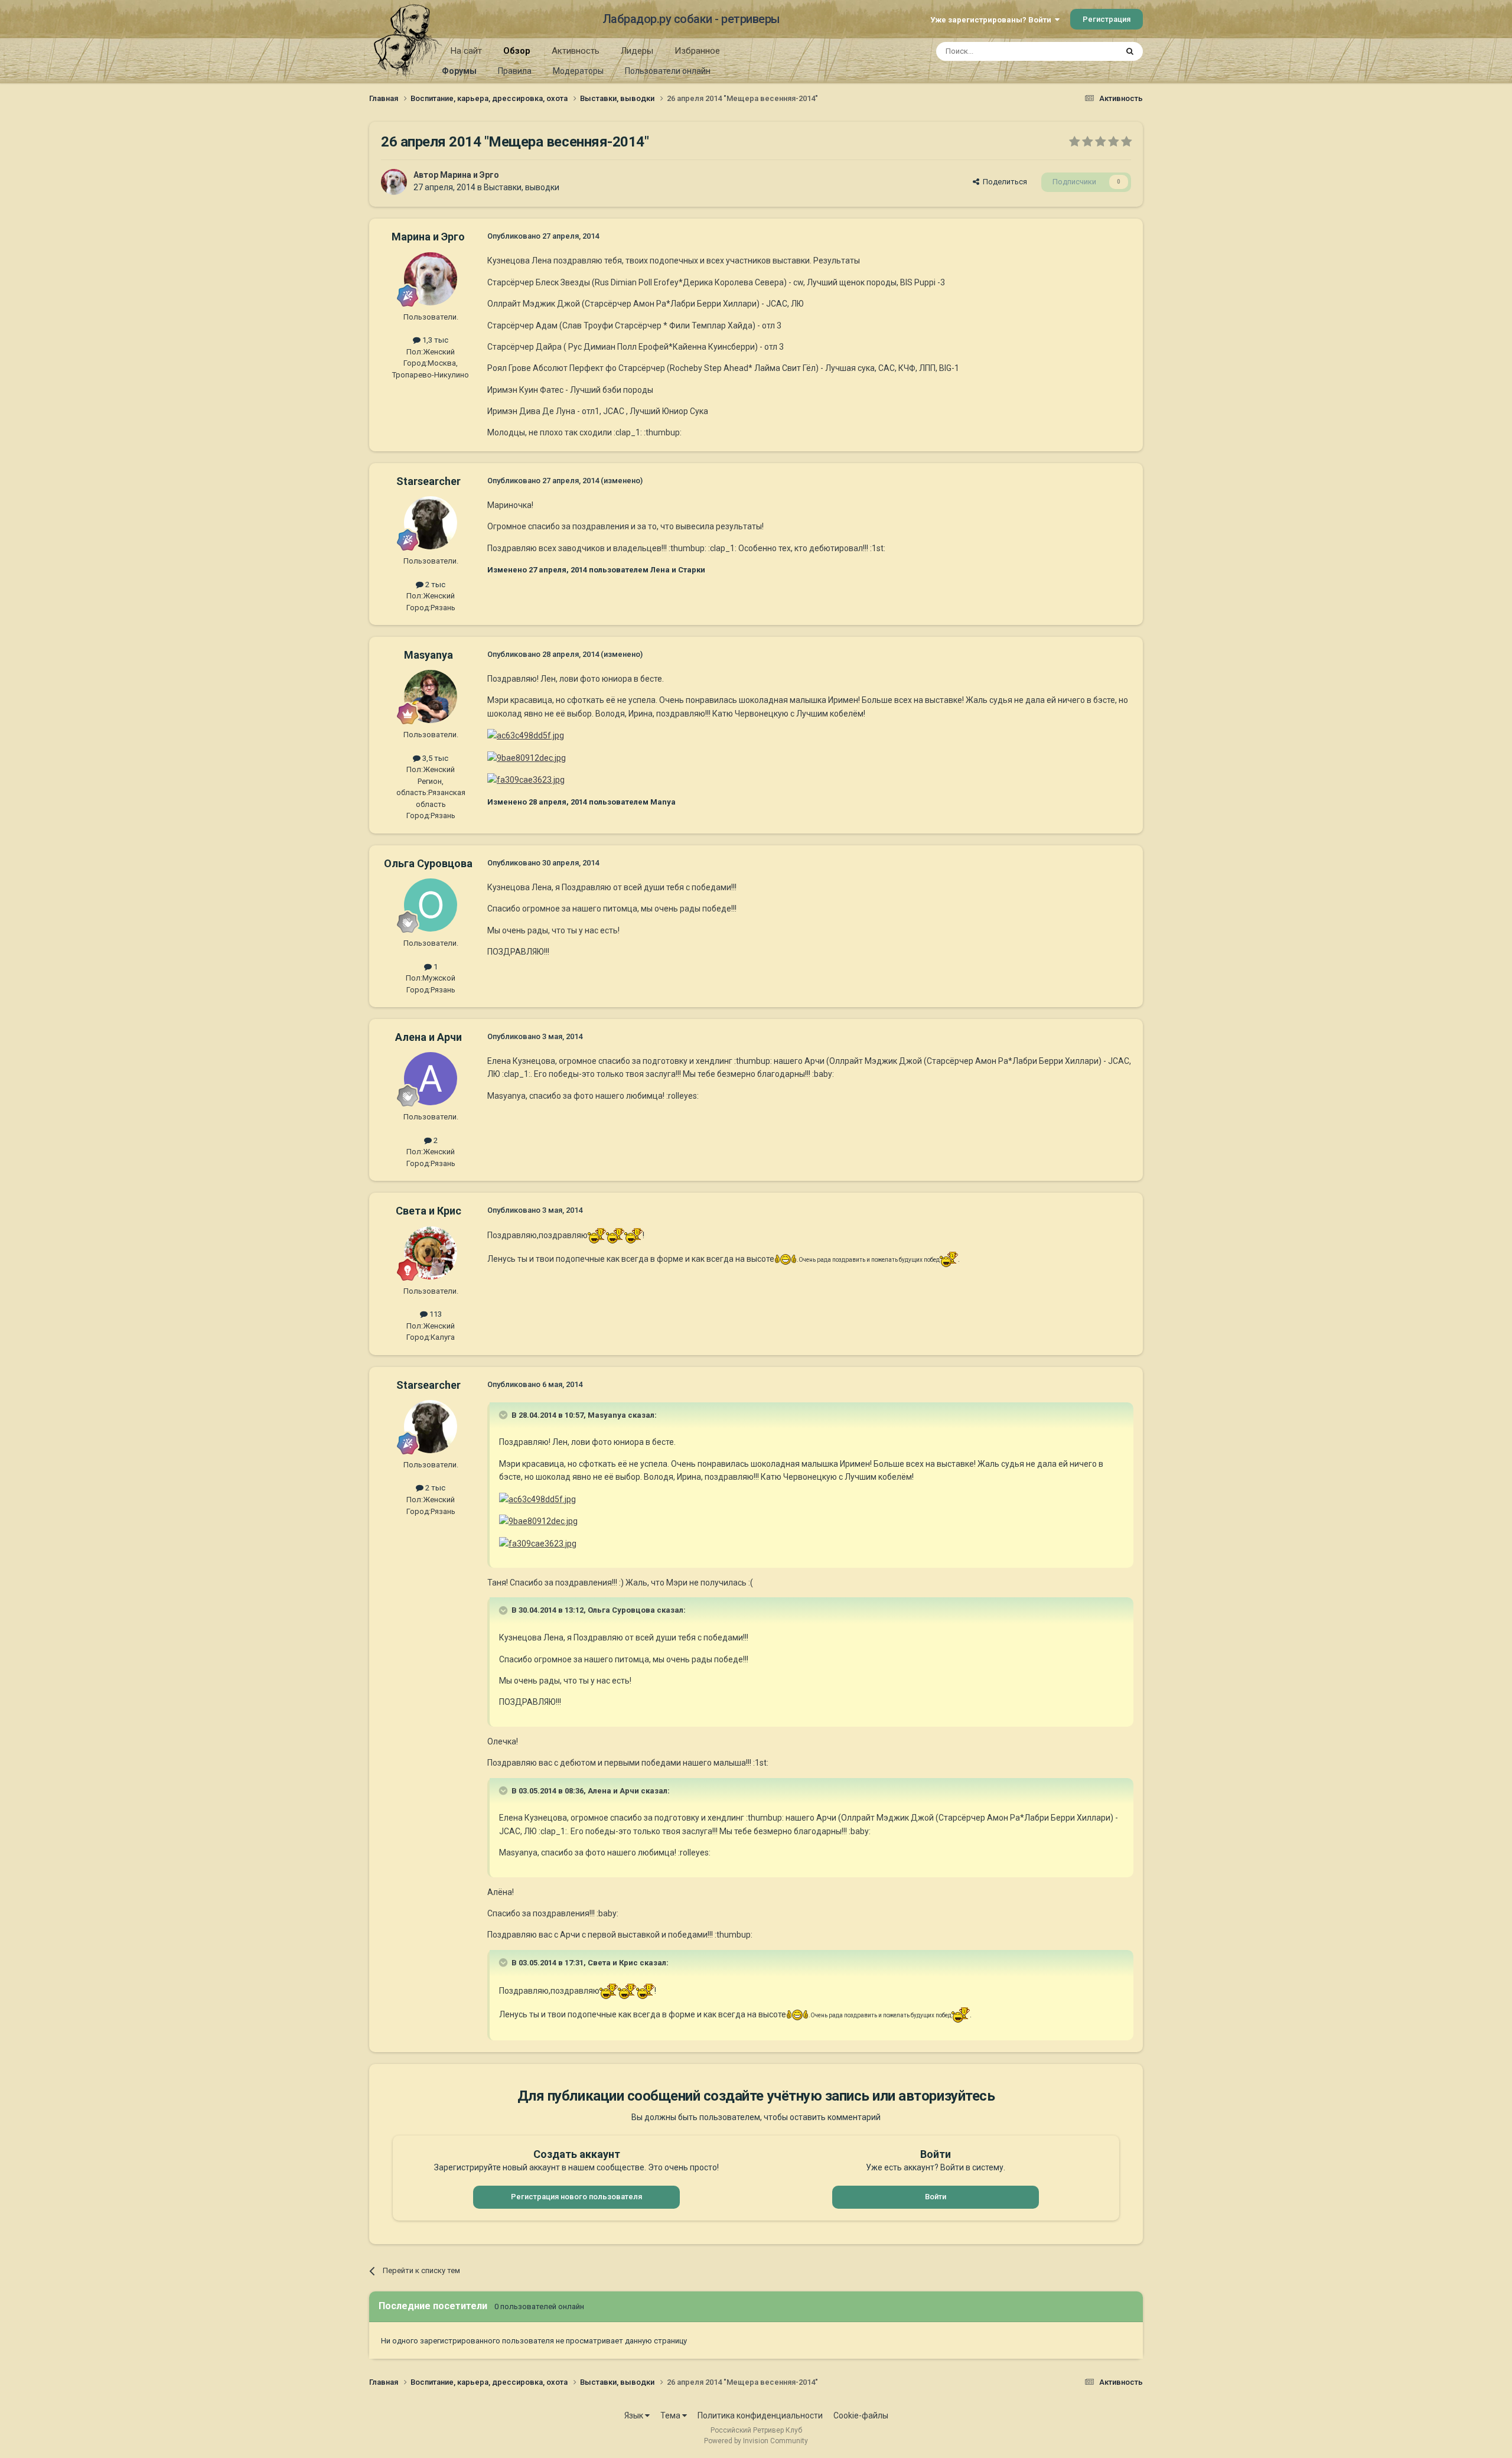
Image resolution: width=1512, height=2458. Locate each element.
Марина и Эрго (470, 175)
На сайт (466, 51)
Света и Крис (428, 1211)
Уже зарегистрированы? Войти (993, 20)
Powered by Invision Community (756, 2441)
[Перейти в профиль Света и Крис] (431, 1253)
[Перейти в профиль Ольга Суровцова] (431, 905)
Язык (635, 2415)
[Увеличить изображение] (597, 1235)
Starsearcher (428, 481)
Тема (671, 2415)
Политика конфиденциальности (760, 2415)
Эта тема (1086, 51)
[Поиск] (1130, 51)
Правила (515, 71)
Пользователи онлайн (668, 71)
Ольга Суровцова (428, 863)
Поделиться (1003, 182)
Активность (576, 51)
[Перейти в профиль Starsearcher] (431, 523)
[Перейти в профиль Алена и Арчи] (431, 1079)
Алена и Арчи (428, 1037)
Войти (936, 2197)
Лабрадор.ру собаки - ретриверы (691, 19)
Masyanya (428, 655)
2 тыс (434, 585)
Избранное (697, 51)
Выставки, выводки (522, 187)
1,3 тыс (434, 340)
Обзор (517, 51)
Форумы (459, 71)
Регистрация (1107, 19)
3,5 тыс (434, 758)
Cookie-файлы (861, 2415)
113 (435, 1314)
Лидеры (637, 51)
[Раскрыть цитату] (504, 1415)
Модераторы (578, 71)
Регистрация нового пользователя (576, 2197)
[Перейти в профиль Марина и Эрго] (394, 182)
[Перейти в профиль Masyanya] (431, 696)
